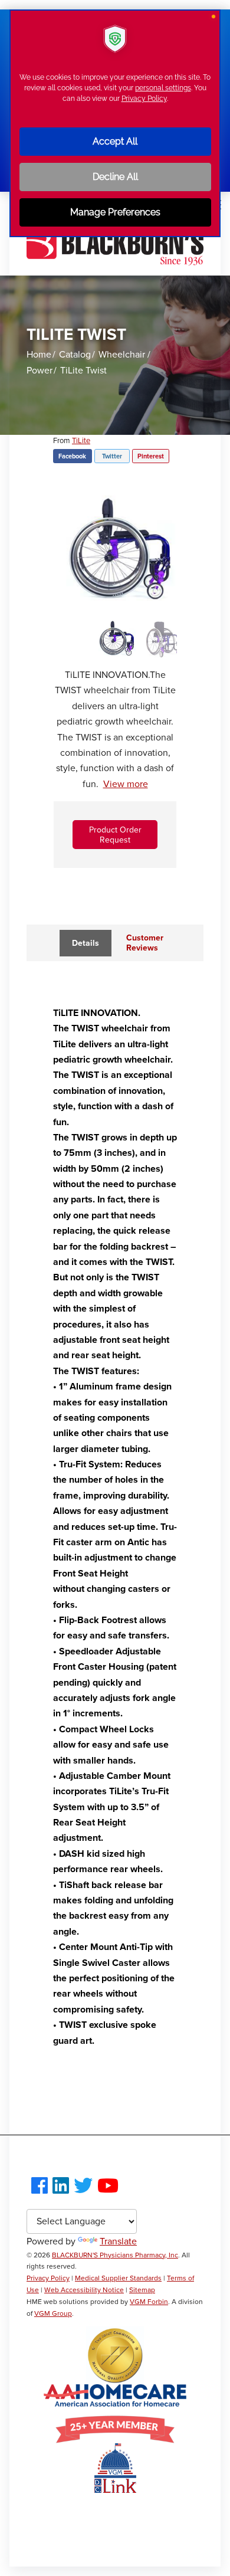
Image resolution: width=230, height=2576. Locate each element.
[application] (115, 1288)
